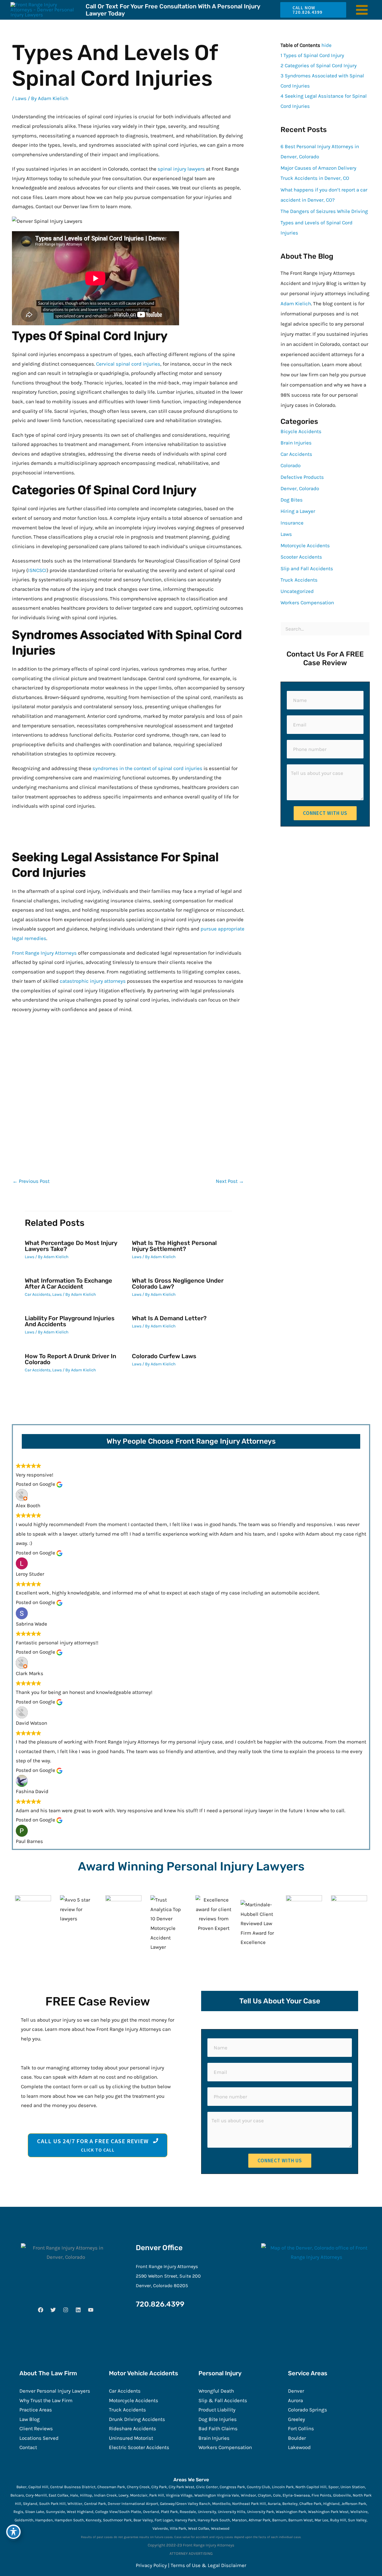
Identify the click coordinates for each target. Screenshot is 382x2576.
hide (326, 45)
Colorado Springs (308, 2410)
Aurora (295, 2400)
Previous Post (31, 1181)
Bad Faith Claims (218, 2428)
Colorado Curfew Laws (164, 1356)
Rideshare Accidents (133, 2428)
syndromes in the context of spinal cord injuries (147, 768)
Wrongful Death (216, 2391)
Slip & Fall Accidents (223, 2400)
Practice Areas (36, 2410)
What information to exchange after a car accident (68, 1284)
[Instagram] (66, 2310)
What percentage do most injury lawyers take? (71, 1246)
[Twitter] (53, 2310)
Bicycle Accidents (301, 431)
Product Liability (217, 2410)
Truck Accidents (299, 580)
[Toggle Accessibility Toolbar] (13, 2532)
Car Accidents (38, 1294)
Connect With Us (325, 813)
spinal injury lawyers (181, 169)
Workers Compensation (307, 602)
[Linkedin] (78, 2310)
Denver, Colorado (300, 488)
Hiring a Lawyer (298, 511)
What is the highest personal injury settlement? (174, 1246)
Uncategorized (297, 591)
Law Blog (30, 2419)
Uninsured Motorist (131, 2438)
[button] (311, 10)
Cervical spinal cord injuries (128, 364)
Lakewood (299, 2447)
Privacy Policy (151, 2565)
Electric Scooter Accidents (139, 2447)
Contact (28, 2447)
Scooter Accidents (301, 557)
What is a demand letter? (169, 1318)
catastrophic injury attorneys (93, 981)
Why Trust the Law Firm (46, 2400)
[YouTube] (91, 2310)
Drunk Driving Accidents (137, 2419)
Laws (21, 98)
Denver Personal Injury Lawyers (55, 2391)
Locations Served (39, 2438)
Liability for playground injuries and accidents (70, 1321)
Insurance (292, 523)
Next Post (230, 1181)
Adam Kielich (296, 303)
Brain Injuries (296, 443)
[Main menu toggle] (362, 10)
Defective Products (302, 477)
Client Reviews (36, 2428)
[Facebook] (41, 2310)
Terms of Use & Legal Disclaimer (208, 2565)
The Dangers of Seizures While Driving (324, 211)
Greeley (296, 2419)
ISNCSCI (37, 570)
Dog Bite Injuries (218, 2419)
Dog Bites (292, 500)
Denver (296, 2391)
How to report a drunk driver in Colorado (70, 1359)
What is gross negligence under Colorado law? (178, 1284)
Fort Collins (301, 2428)
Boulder (297, 2438)
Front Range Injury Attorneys (44, 953)
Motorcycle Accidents (305, 545)
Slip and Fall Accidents (307, 568)
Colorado (291, 465)
